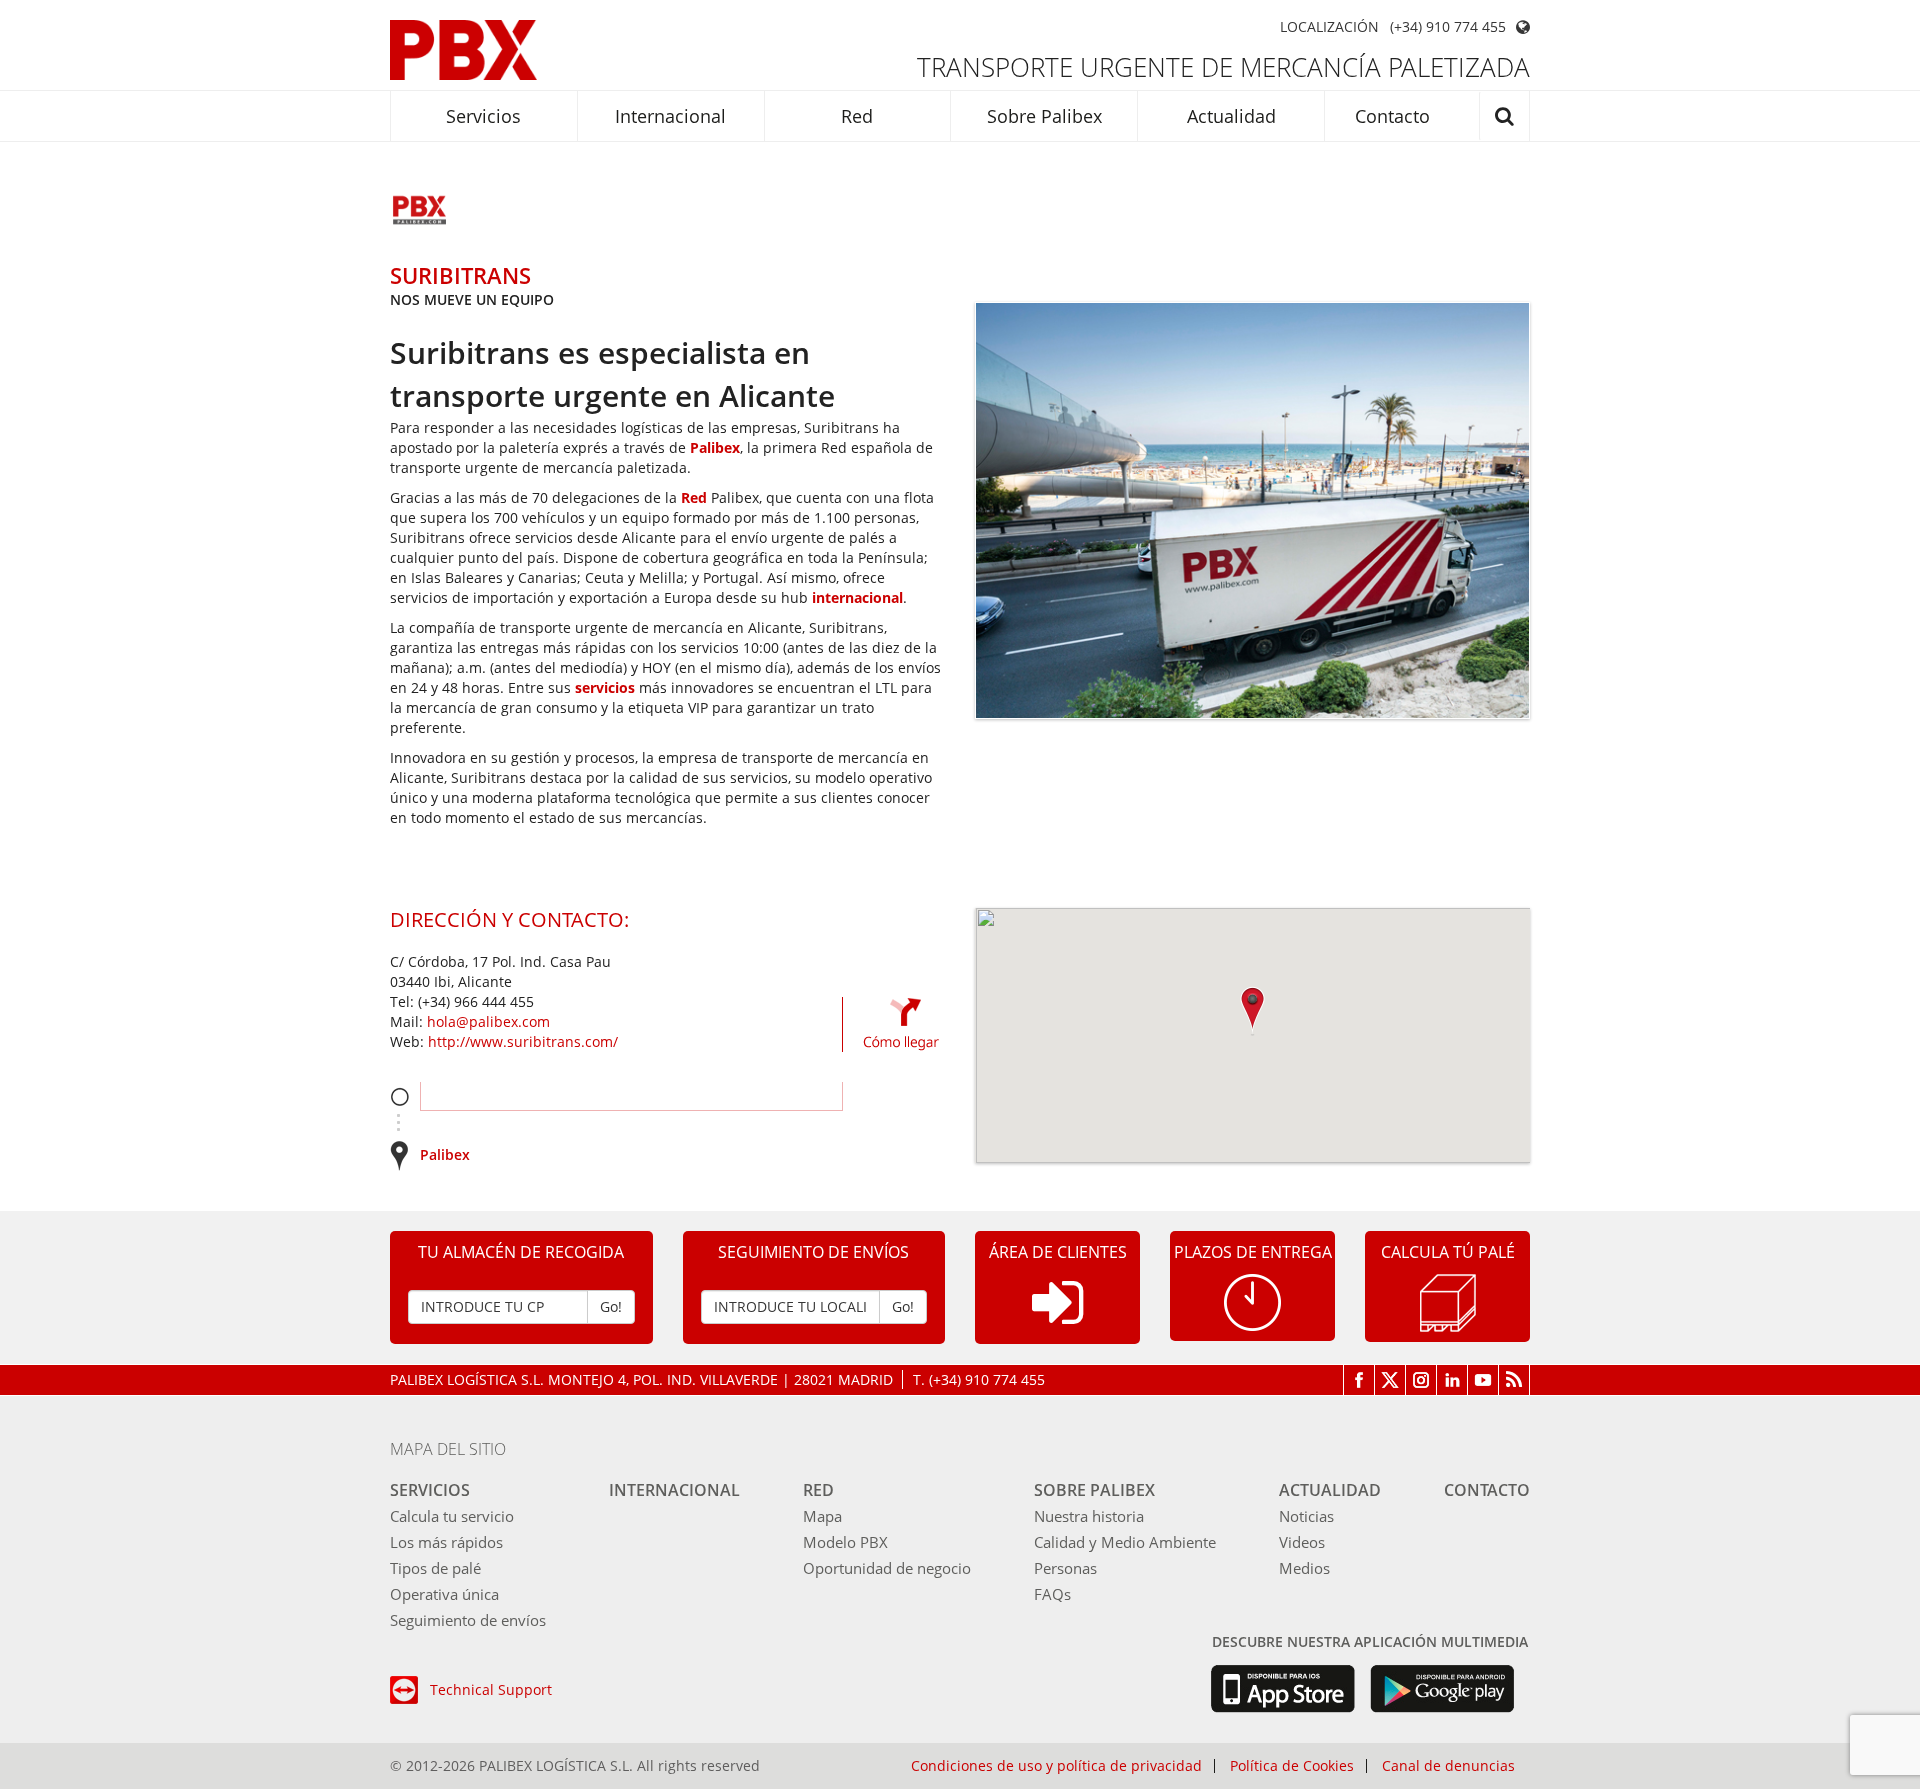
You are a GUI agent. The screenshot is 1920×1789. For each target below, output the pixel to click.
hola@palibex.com (488, 1021)
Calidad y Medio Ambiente (1125, 1542)
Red (857, 116)
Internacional (670, 116)
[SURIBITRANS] (420, 212)
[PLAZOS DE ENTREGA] (1252, 1300)
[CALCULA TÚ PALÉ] (1448, 1301)
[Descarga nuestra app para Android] (1442, 1689)
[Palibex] (463, 50)
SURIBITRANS (460, 275)
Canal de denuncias (1448, 1766)
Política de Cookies (1292, 1766)
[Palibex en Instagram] (1421, 1380)
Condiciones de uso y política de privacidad (1056, 1766)
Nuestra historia (1089, 1516)
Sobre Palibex (1044, 116)
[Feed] (1514, 1380)
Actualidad (1231, 116)
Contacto (1392, 116)
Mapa (822, 1516)
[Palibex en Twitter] (1390, 1380)
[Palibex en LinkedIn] (1452, 1380)
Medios (1304, 1568)
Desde (399, 1096)
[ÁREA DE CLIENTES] (1057, 1318)
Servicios (483, 116)
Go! (611, 1306)
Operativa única (444, 1594)
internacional (857, 597)
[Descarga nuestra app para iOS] (1282, 1689)
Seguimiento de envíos (468, 1620)
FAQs (1052, 1594)
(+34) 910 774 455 (1448, 27)
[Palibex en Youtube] (1483, 1380)
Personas (1065, 1568)
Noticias (1306, 1516)
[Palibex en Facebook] (1359, 1380)
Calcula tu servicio (452, 1516)
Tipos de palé (435, 1568)
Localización (1329, 27)
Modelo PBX (845, 1542)
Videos (1302, 1542)
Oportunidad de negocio (887, 1568)
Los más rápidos (446, 1542)
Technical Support (491, 1689)
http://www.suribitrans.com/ (523, 1041)
